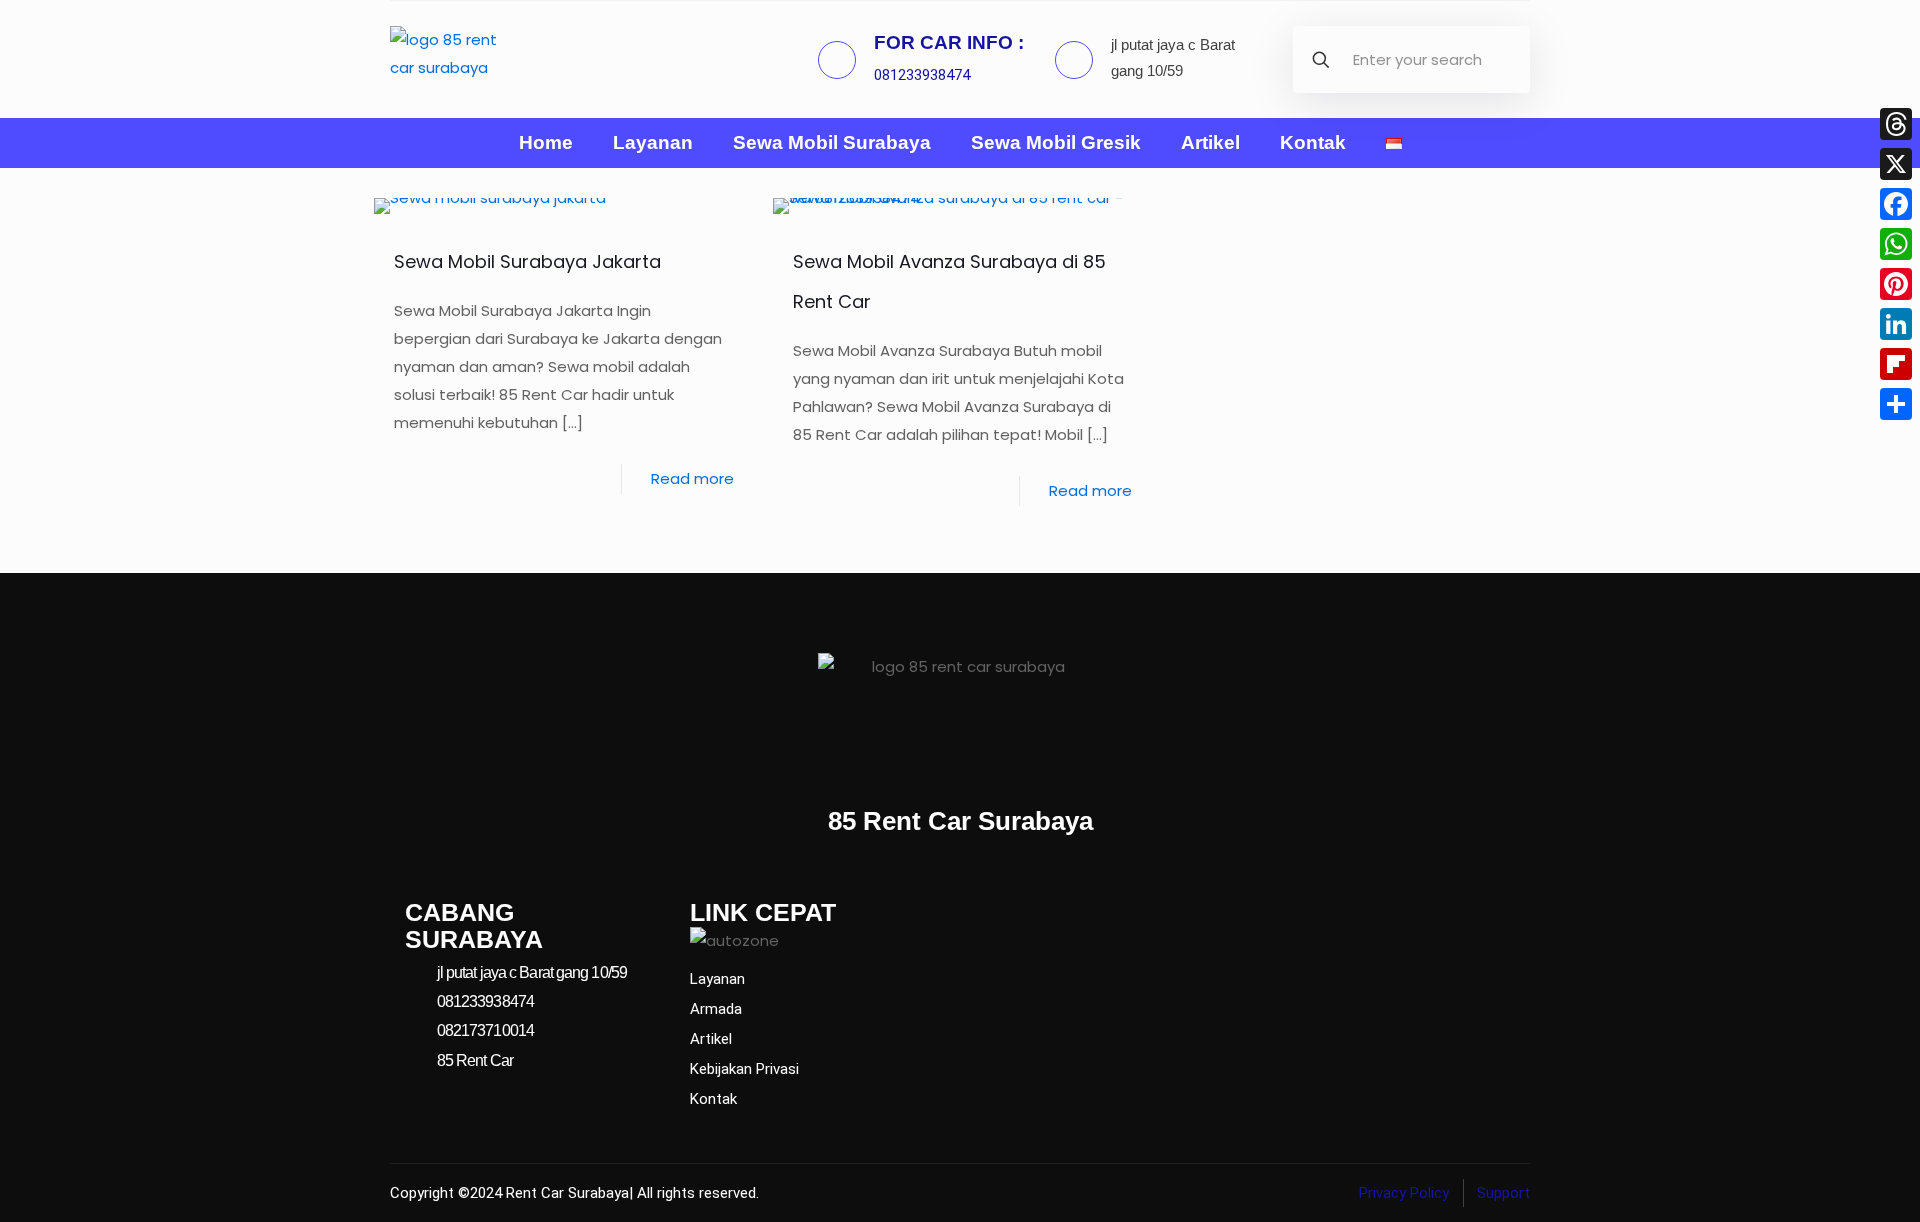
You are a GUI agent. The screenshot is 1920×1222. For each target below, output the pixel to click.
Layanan (653, 143)
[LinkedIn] (1896, 324)
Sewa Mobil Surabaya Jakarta (527, 261)
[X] (1896, 164)
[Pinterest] (1896, 284)
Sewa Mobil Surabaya (832, 143)
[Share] (1896, 404)
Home (546, 143)
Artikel (1210, 143)
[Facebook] (1896, 204)
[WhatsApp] (1896, 244)
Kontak (1313, 143)
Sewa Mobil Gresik (1056, 143)
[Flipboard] (1896, 364)
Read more (692, 478)
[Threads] (1896, 124)
